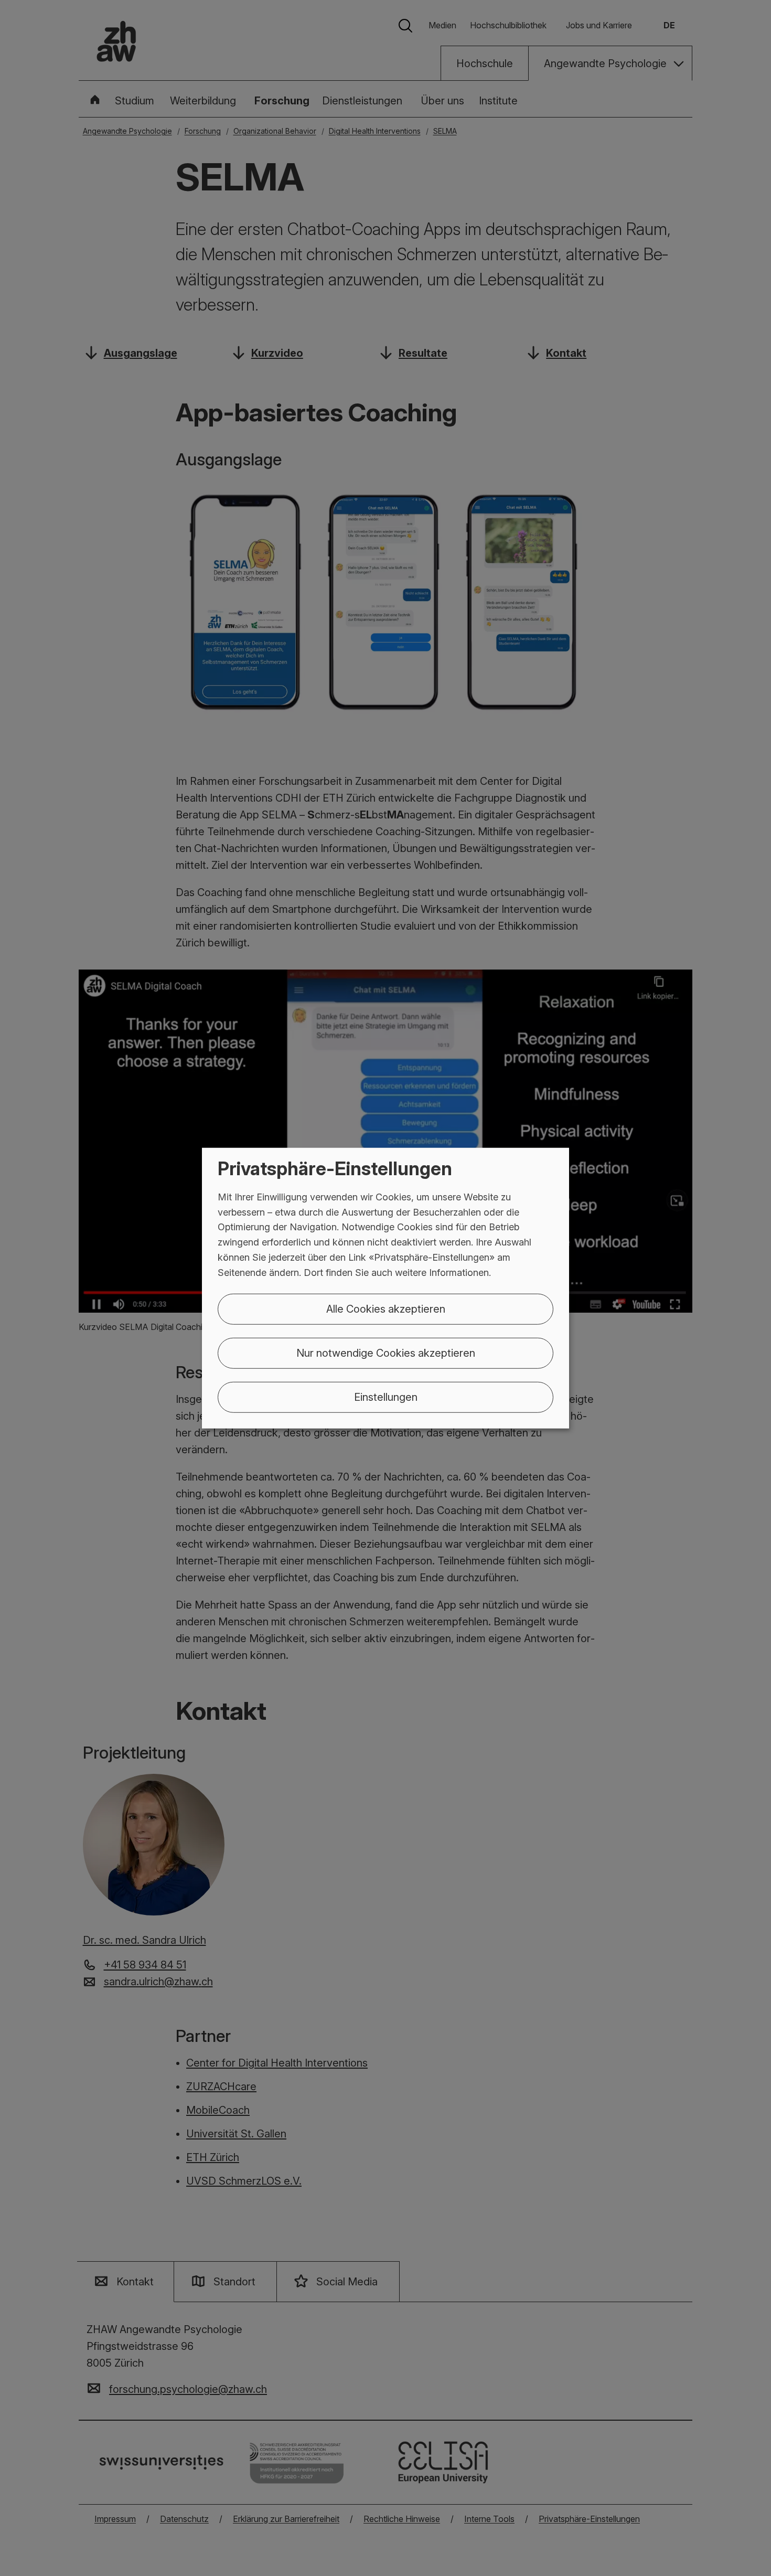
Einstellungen (386, 1397)
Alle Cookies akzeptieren (386, 1308)
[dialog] (385, 1288)
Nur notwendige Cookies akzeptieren (386, 1353)
